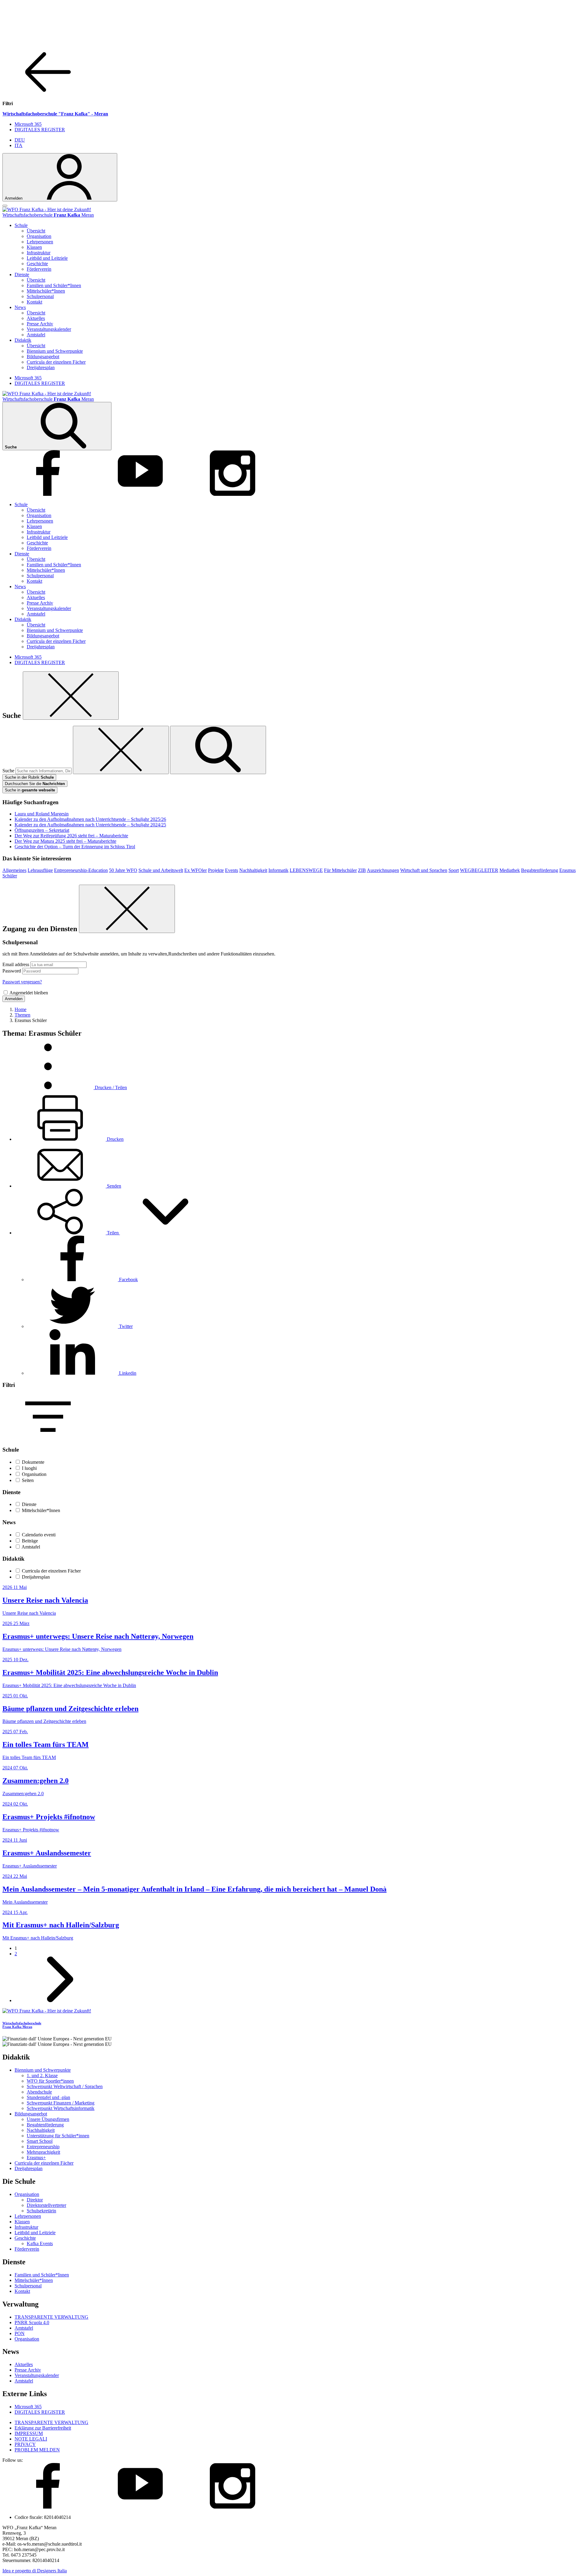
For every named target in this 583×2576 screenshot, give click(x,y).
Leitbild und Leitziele (47, 258)
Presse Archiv (40, 324)
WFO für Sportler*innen (50, 2081)
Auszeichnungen (383, 870)
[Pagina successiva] (60, 2000)
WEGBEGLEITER (479, 870)
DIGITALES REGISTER (40, 130)
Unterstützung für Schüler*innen (58, 2136)
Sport (454, 870)
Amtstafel (36, 335)
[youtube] (140, 494)
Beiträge (30, 1541)
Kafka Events (40, 2243)
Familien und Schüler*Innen (54, 285)
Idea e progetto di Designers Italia (35, 2571)
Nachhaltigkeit (253, 870)
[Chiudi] (71, 696)
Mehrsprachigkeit (43, 2152)
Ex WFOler (196, 870)
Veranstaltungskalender (49, 329)
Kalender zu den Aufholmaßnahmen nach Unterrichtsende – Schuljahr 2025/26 (90, 819)
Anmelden (14, 999)
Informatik (278, 870)
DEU (20, 140)
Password (12, 971)
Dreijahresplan (41, 367)
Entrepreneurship (43, 2147)
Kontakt (34, 302)
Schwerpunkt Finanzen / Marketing (61, 2103)
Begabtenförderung (540, 870)
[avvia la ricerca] (218, 750)
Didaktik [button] (23, 340)
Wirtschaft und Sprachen (424, 870)
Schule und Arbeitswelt (161, 870)
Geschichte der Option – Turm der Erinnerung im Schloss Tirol (75, 847)
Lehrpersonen (40, 242)
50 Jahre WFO (123, 870)
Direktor (35, 2200)
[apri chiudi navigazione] (5, 206)
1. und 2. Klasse (42, 2075)
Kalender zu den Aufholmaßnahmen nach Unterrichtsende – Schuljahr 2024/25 (90, 825)
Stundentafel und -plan (48, 2097)
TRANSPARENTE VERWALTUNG (51, 2317)
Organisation (39, 236)
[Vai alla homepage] (47, 209)
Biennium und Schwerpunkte (55, 351)
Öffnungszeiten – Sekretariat (42, 830)
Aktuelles (36, 318)
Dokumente (33, 1462)
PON (20, 2333)
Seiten (28, 1480)
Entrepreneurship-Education (81, 870)
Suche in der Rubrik (29, 777)
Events (232, 870)
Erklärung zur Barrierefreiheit (43, 2428)
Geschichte (37, 264)
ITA (19, 145)
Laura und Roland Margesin (42, 814)
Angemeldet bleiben (29, 993)
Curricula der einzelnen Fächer (56, 362)
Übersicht (36, 231)
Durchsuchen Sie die (35, 784)
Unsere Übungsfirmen (48, 2119)
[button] (113, 1233)
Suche (8, 771)
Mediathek (510, 870)
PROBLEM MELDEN (37, 2450)
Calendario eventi (39, 1535)
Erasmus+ (36, 2158)
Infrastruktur (39, 253)
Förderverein (39, 269)
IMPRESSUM (29, 2433)
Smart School (40, 2141)
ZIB (362, 870)
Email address (16, 964)
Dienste (29, 1504)
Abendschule (39, 2092)
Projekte (216, 870)
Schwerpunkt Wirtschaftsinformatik (61, 2108)
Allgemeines (14, 870)
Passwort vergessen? (22, 982)
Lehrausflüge (40, 870)
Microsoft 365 (28, 124)
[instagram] (233, 494)
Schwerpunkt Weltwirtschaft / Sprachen (65, 2086)
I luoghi (29, 1468)
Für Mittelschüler (340, 870)
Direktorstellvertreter (46, 2205)
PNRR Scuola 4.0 (32, 2322)
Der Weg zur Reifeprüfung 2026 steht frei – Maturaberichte (71, 836)
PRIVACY (25, 2444)
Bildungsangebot (43, 357)
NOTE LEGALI (31, 2439)
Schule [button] (21, 225)
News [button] (20, 307)
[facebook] (48, 494)
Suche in (30, 790)
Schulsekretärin (41, 2211)
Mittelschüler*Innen (46, 291)
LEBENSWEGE (306, 870)
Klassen (34, 247)
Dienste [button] (22, 274)
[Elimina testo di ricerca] (121, 750)
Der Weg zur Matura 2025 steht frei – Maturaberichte (65, 841)
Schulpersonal (40, 296)
